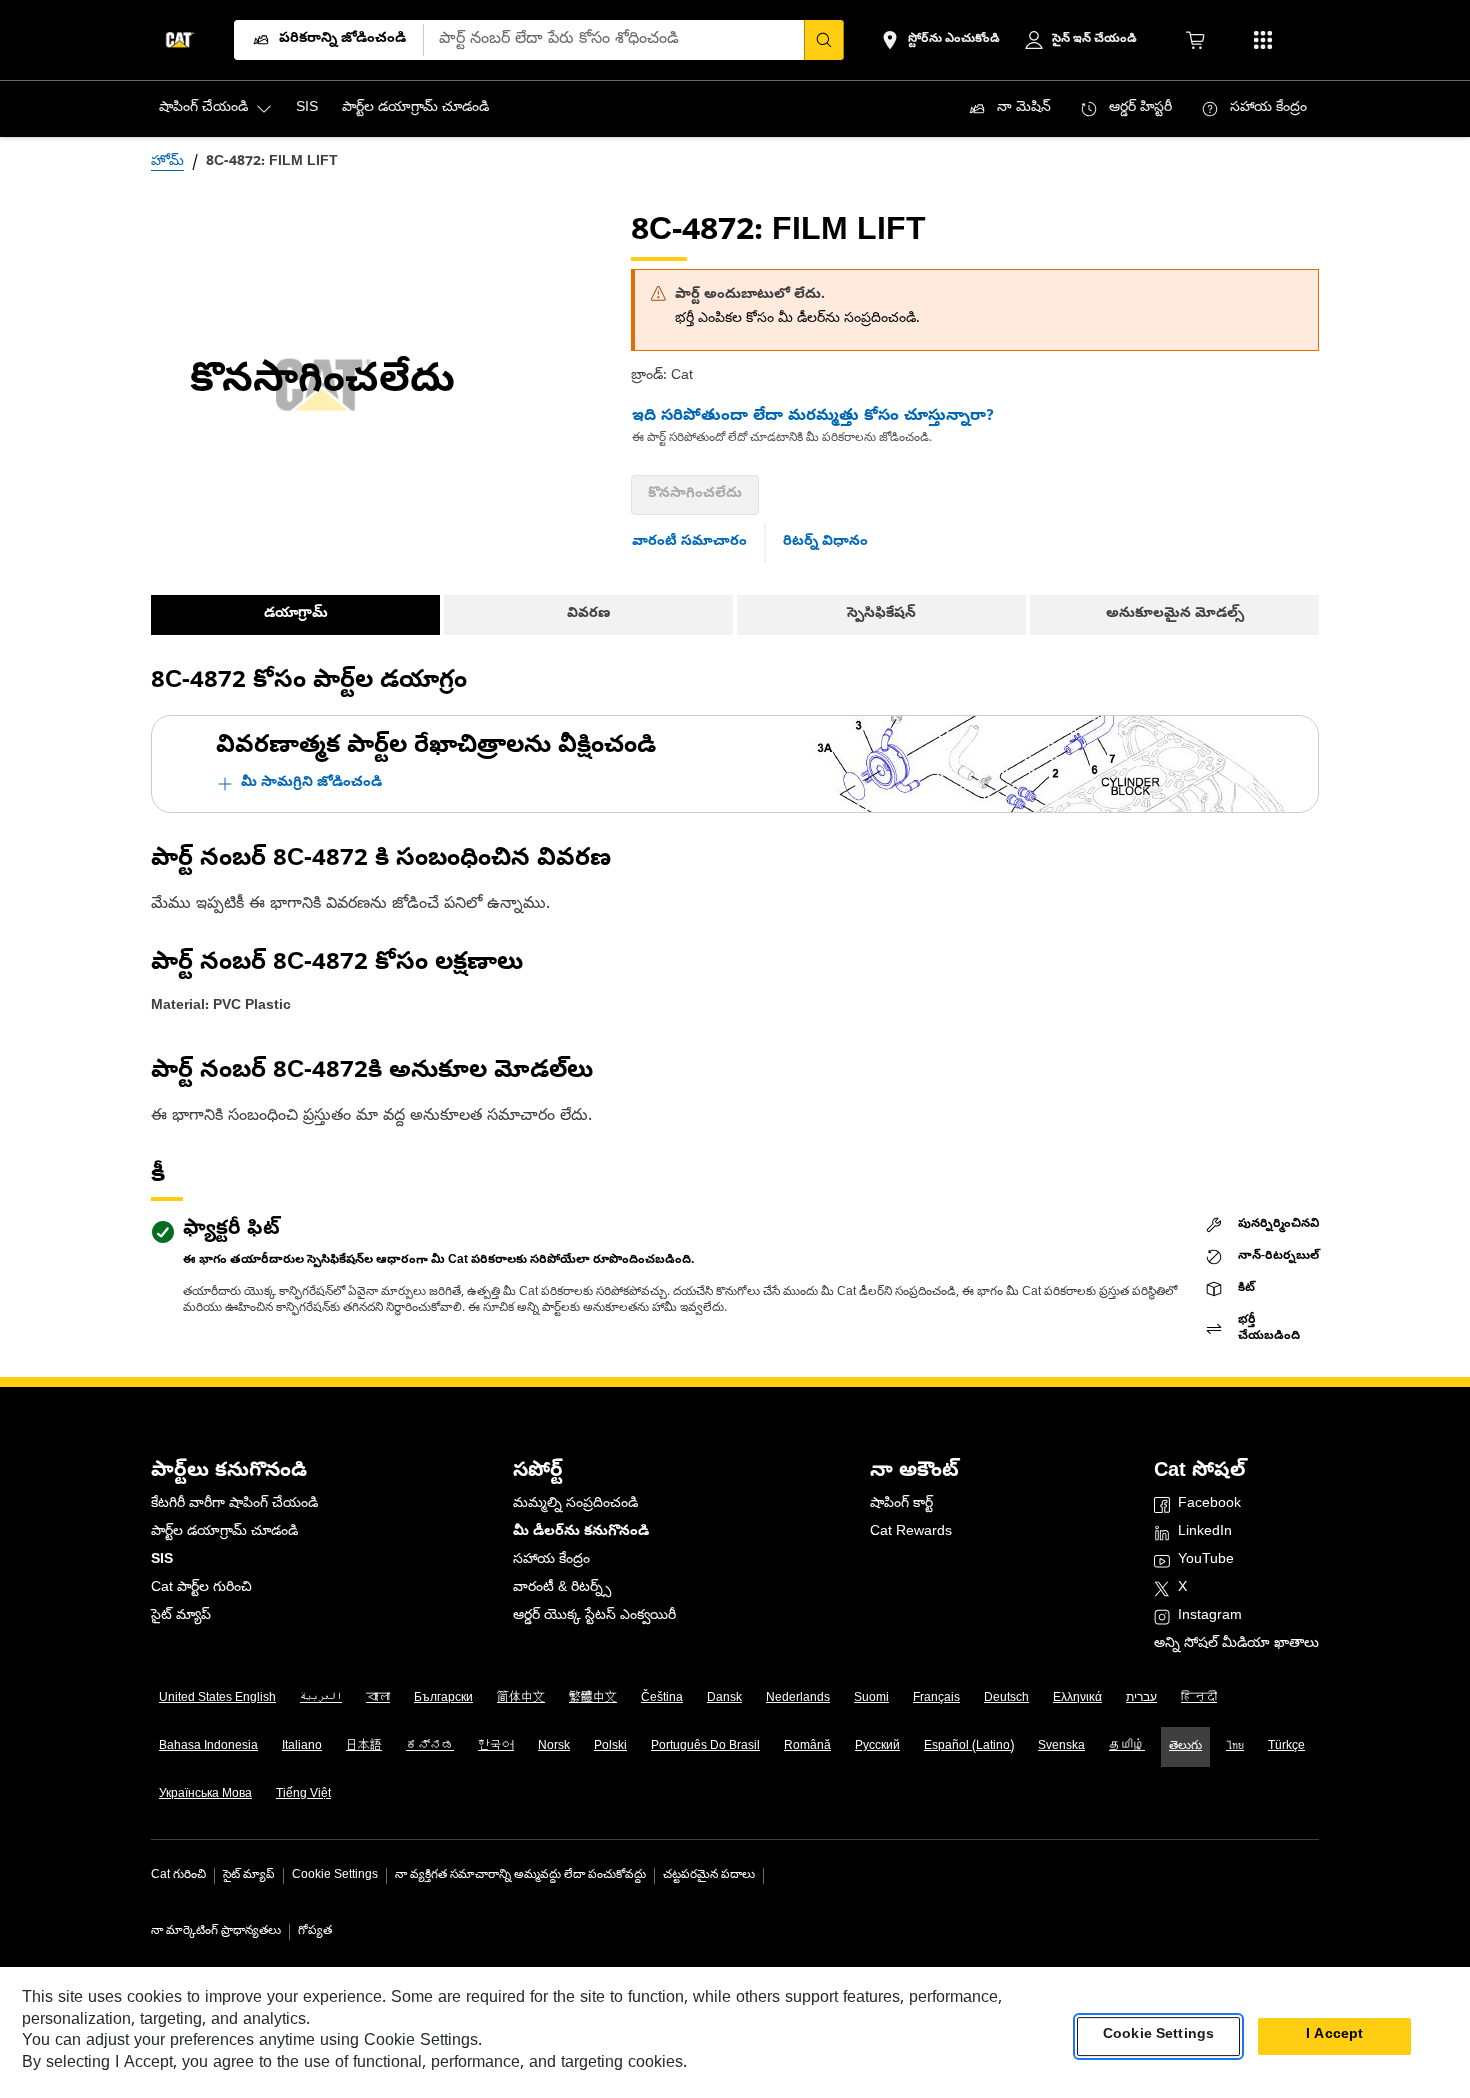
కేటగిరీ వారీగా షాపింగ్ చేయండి (234, 1504)
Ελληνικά (1077, 1699)
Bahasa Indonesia (208, 1747)
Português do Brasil (705, 1747)
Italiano (302, 1747)
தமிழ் (1127, 1747)
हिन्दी (1199, 1699)
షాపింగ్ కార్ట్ (901, 1504)
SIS (162, 1560)
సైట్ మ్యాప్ (181, 1616)
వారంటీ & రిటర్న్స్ (562, 1588)
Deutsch (1006, 1699)
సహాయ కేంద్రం (551, 1560)
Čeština (662, 1699)
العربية (321, 1699)
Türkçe (1286, 1747)
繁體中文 (593, 1699)
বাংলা (378, 1699)
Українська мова (205, 1795)
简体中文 (521, 1699)
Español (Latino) (969, 1747)
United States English (217, 1699)
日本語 (364, 1747)
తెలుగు (1185, 1747)
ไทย (1235, 1747)
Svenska (1061, 1747)
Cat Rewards (911, 1532)
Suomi (871, 1699)
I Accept (1334, 2036)
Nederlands (798, 1699)
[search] (824, 40)
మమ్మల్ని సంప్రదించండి (575, 1504)
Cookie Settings (335, 1876)
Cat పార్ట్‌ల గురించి (201, 1588)
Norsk (554, 1747)
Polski (610, 1747)
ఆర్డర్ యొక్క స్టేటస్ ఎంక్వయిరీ (594, 1616)
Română (807, 1747)
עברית (1141, 1699)
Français (936, 1699)
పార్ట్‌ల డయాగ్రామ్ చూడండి (224, 1532)
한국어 (496, 1747)
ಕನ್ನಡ (430, 1747)
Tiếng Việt (303, 1795)
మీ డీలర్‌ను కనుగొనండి (581, 1532)
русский (877, 1747)
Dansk (724, 1699)
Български (443, 1699)
